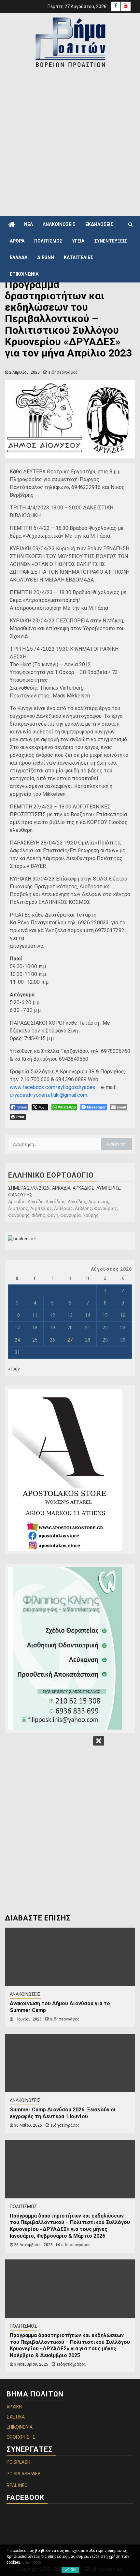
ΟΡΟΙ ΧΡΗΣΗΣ (21, 2437)
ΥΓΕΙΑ (78, 241)
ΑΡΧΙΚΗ (14, 2407)
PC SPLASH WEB (24, 2474)
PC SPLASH (18, 2462)
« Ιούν (14, 1369)
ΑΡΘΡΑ (17, 241)
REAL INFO (17, 2485)
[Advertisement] (70, 142)
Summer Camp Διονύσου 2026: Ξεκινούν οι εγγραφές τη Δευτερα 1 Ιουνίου (63, 2113)
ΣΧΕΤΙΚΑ (16, 2417)
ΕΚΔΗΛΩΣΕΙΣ (99, 224)
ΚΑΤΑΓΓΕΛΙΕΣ (78, 257)
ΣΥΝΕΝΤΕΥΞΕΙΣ (111, 241)
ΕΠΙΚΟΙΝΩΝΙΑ (24, 274)
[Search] (130, 224)
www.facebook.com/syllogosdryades (52, 1087)
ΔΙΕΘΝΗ (46, 257)
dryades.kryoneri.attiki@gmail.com (49, 1095)
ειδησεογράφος (63, 372)
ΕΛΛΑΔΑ (19, 257)
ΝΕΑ (28, 224)
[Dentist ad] (70, 1648)
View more (31, 2562)
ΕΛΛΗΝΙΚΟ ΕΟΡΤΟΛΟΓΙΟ (51, 1175)
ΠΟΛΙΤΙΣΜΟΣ (48, 241)
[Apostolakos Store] (70, 1470)
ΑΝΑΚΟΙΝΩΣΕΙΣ (59, 224)
